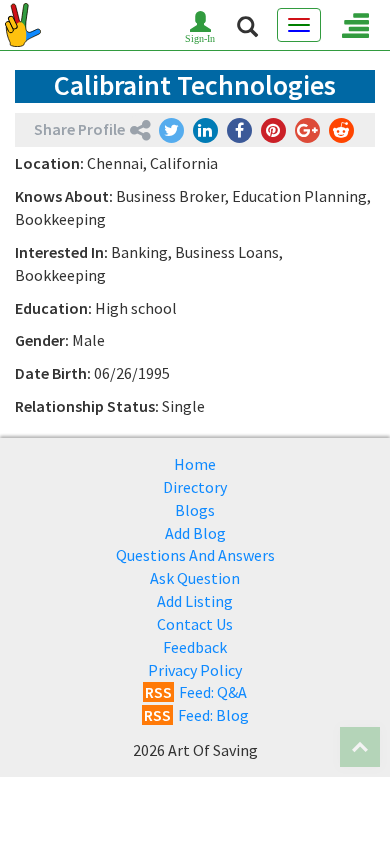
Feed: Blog (196, 715)
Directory (195, 487)
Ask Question (195, 578)
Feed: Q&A (196, 692)
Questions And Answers (195, 555)
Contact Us (195, 624)
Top (360, 747)
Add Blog (195, 533)
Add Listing (195, 601)
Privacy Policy (195, 670)
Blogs (195, 510)
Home (195, 464)
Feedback (195, 647)
